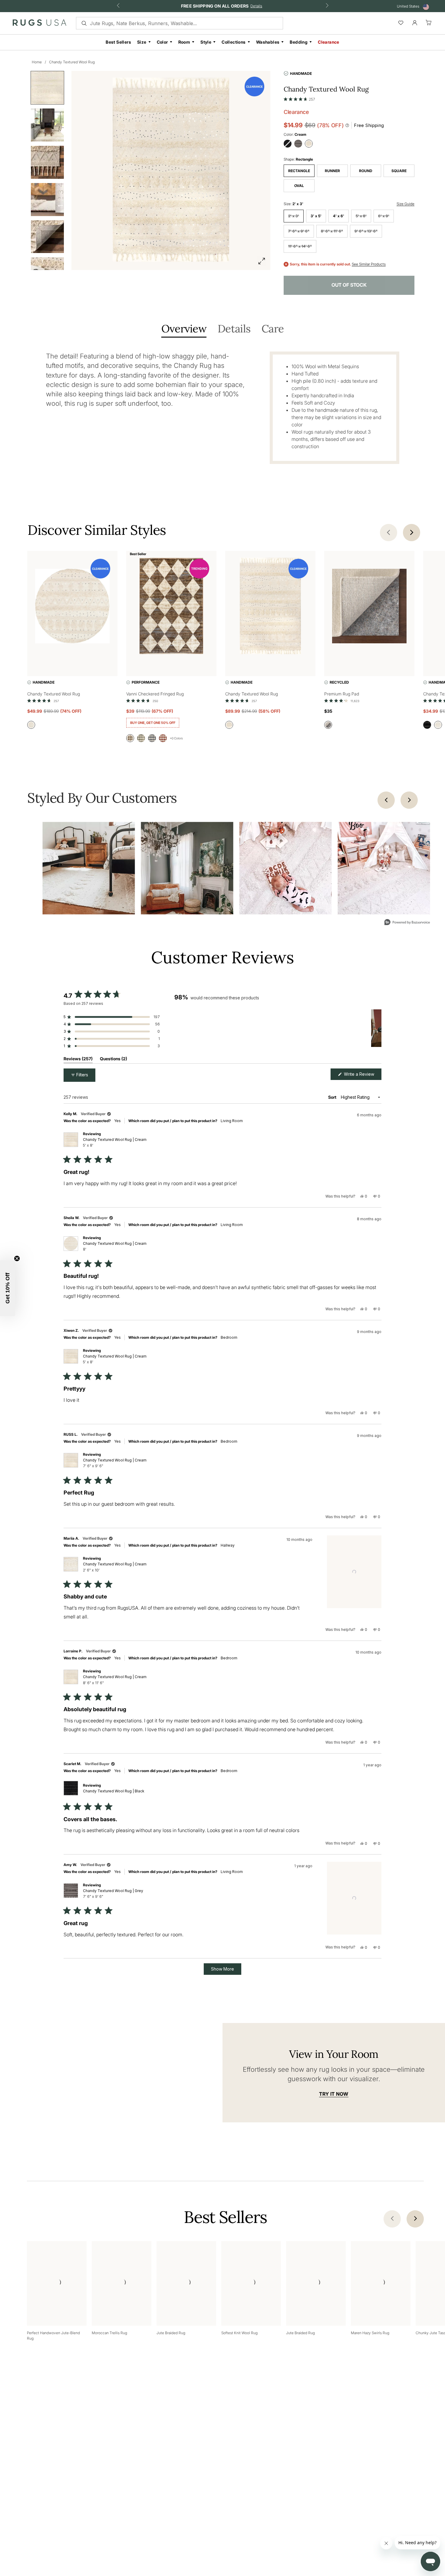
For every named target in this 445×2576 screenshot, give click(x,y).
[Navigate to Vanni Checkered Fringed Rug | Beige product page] (171, 607)
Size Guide (405, 204)
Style (206, 42)
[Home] (40, 24)
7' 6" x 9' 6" (299, 231)
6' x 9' (384, 216)
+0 (176, 738)
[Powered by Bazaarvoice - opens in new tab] (407, 923)
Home (37, 62)
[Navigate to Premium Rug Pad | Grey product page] (369, 607)
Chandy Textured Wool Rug (72, 62)
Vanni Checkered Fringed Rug (155, 694)
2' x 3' (294, 216)
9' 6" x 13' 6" (366, 231)
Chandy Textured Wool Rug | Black (114, 1791)
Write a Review (362, 1076)
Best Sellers (118, 42)
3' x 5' (316, 216)
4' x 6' (339, 216)
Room (184, 42)
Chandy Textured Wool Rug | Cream (115, 1142)
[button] (299, 98)
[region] (278, 1028)
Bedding (299, 42)
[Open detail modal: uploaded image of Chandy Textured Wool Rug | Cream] (89, 868)
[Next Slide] (377, 1028)
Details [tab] (234, 329)
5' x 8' (361, 216)
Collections (234, 42)
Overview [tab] (184, 329)
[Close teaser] (17, 1258)
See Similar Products (369, 264)
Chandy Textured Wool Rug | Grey (113, 1894)
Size (142, 42)
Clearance (329, 42)
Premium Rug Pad (342, 694)
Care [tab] (273, 329)
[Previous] (386, 800)
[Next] (409, 800)
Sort (333, 1097)
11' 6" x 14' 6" (300, 246)
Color (162, 42)
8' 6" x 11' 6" (332, 231)
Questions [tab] (114, 1060)
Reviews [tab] (78, 1060)
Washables (268, 42)
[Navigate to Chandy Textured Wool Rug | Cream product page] (72, 607)
